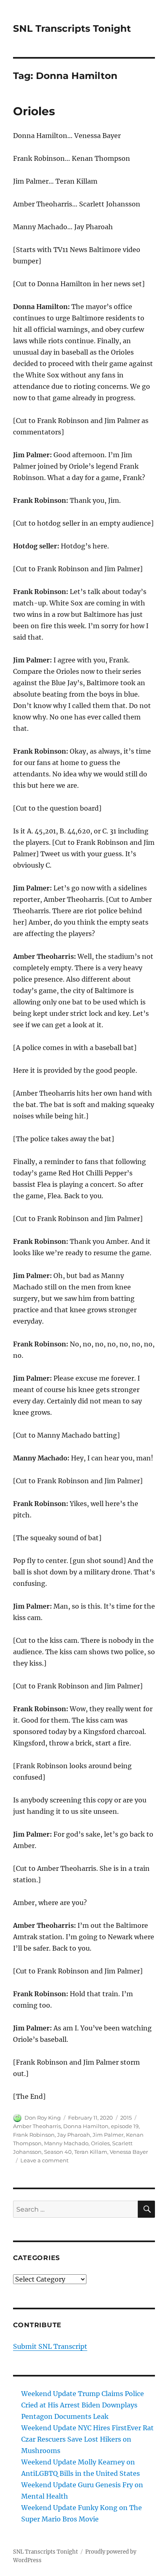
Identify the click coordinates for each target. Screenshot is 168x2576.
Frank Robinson (34, 2135)
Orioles (34, 111)
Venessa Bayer (129, 2152)
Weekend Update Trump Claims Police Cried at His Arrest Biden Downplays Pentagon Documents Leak (83, 2405)
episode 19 (125, 2126)
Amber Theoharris (37, 2126)
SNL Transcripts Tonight (72, 29)
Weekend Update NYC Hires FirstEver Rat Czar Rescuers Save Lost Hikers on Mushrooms (87, 2439)
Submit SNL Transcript (50, 2346)
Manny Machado (66, 2143)
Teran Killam (91, 2152)
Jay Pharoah (74, 2135)
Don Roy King (43, 2118)
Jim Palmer (108, 2135)
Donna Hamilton (86, 2126)
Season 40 (58, 2152)
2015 (126, 2118)
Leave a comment (44, 2160)
